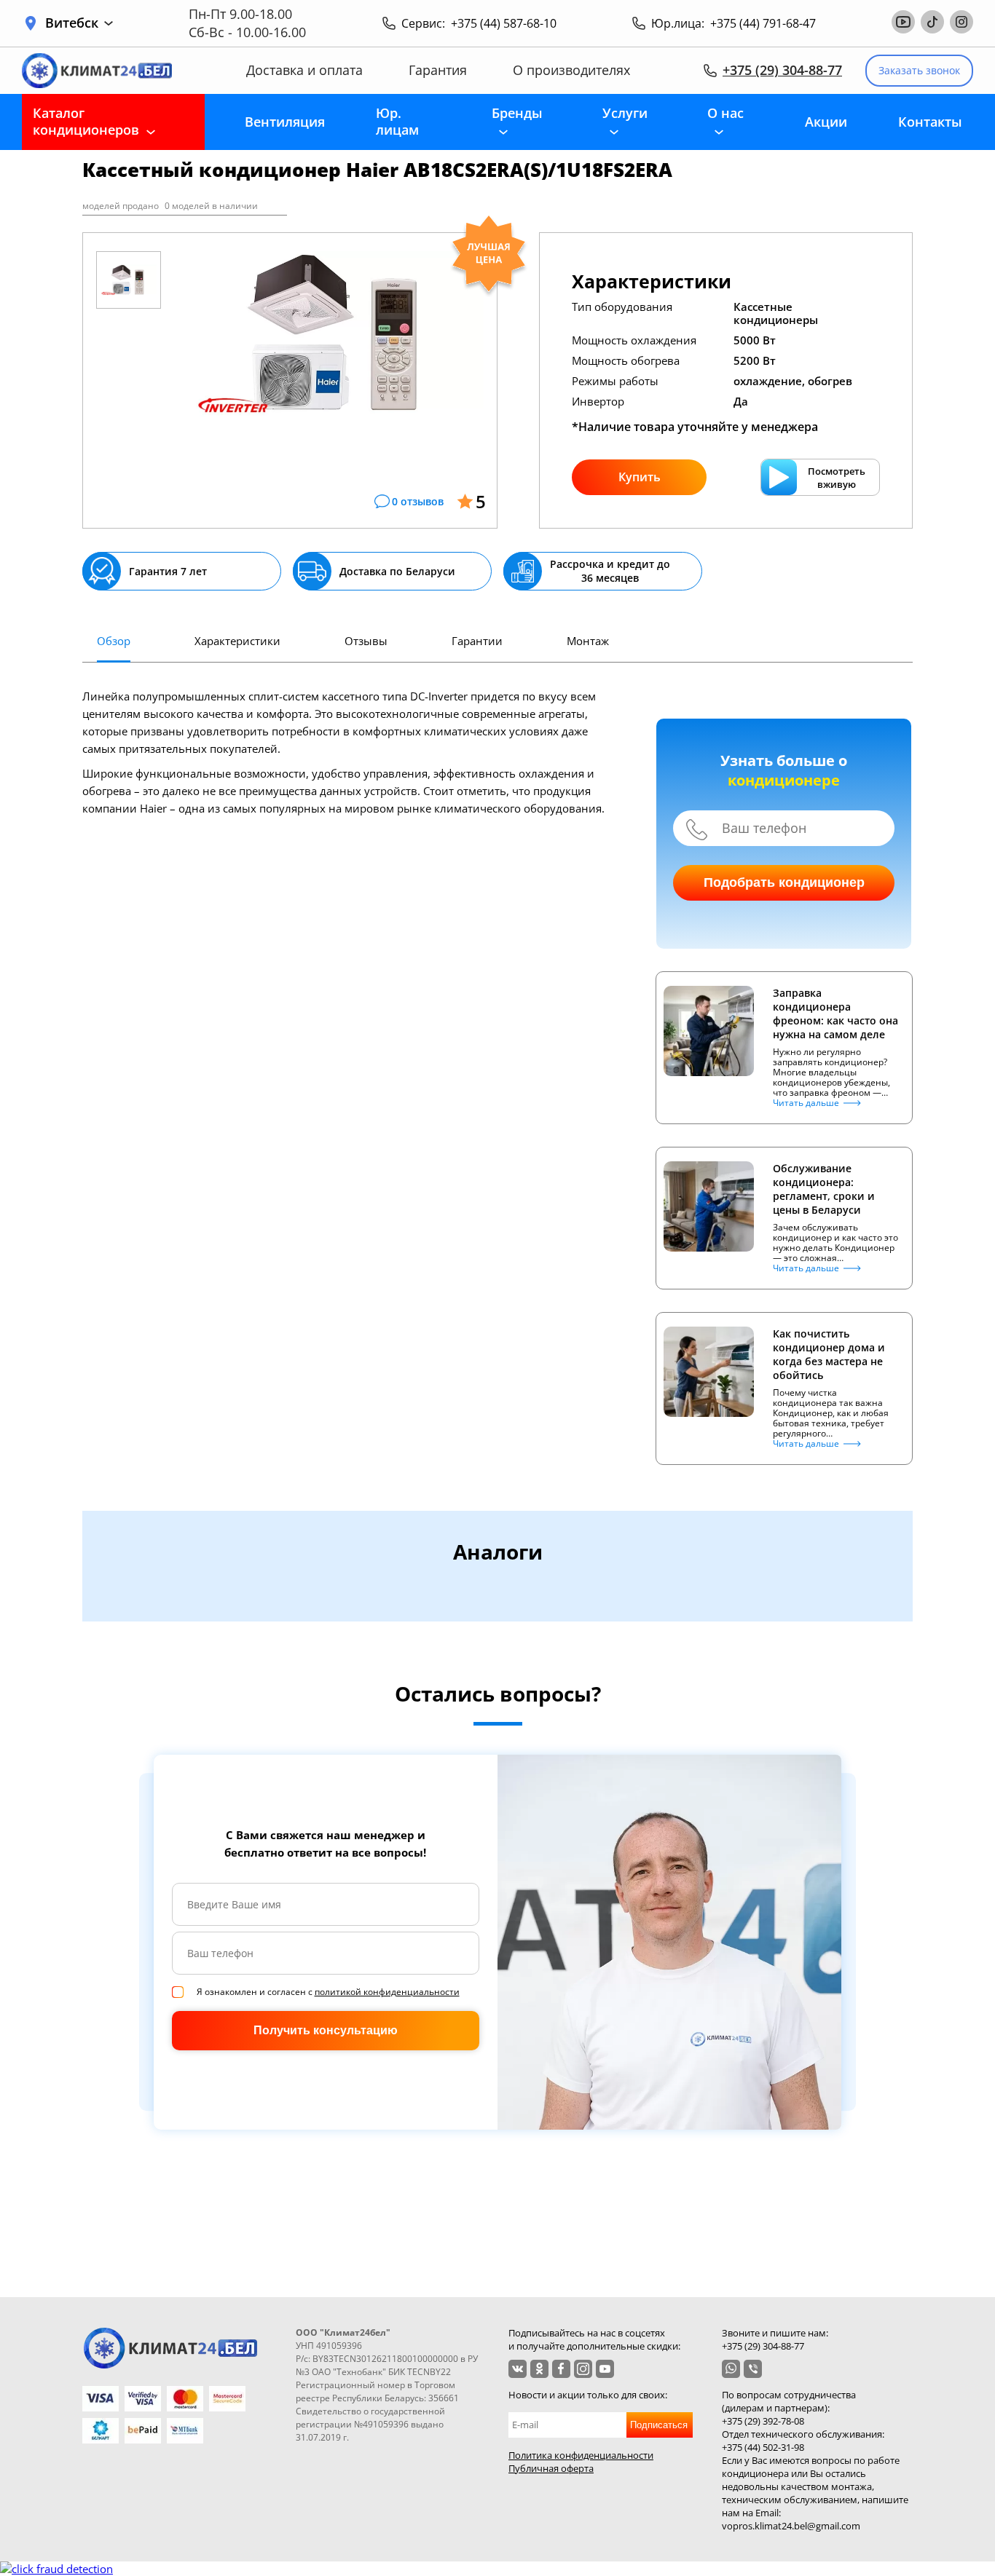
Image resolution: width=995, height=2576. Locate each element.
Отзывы (366, 641)
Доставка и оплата (304, 70)
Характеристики (237, 641)
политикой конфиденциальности (387, 1992)
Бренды (517, 113)
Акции (826, 122)
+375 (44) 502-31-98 (763, 2447)
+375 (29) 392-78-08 (763, 2421)
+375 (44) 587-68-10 (504, 23)
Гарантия (438, 70)
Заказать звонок (919, 70)
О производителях (571, 70)
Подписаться (659, 2425)
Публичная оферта (551, 2468)
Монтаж (588, 641)
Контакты (930, 122)
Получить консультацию (326, 2030)
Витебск (72, 23)
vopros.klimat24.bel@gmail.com (791, 2526)
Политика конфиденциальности (581, 2455)
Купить (640, 477)
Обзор (114, 641)
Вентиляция (285, 122)
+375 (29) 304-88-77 (782, 70)
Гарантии (477, 641)
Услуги (625, 113)
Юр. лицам (397, 121)
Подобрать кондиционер (784, 882)
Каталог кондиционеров (86, 121)
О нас (725, 113)
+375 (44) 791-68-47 (763, 23)
